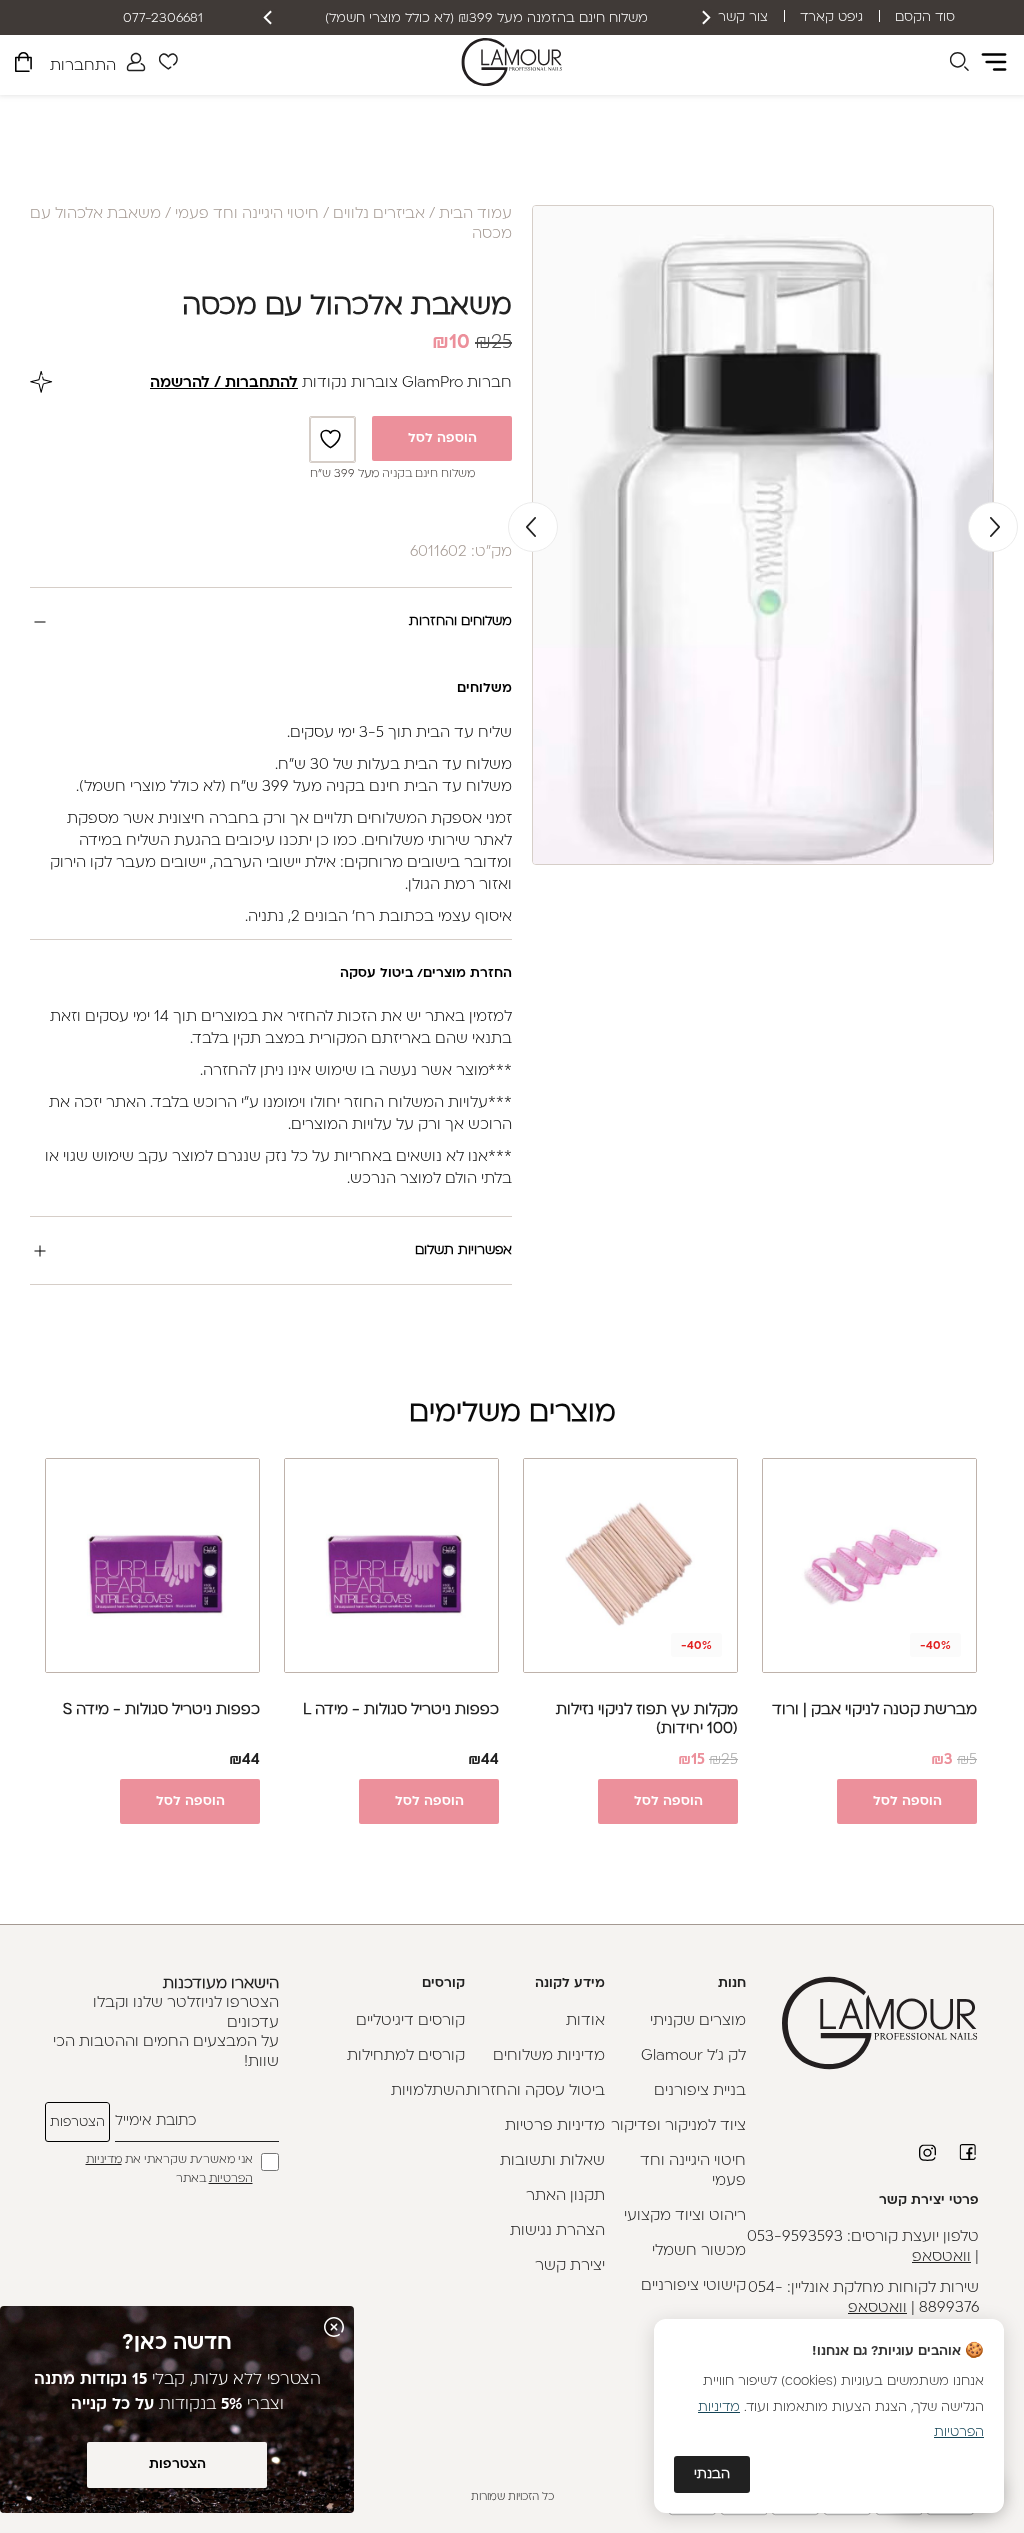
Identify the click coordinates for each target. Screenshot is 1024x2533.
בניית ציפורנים (700, 2091)
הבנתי (712, 2474)
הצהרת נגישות (557, 2231)
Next (533, 527)
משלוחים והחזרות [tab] (460, 621)
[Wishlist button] (168, 65)
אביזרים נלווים (379, 214)
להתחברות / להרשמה (224, 383)
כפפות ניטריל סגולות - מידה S (161, 1710)
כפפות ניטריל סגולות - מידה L (401, 1710)
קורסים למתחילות (406, 2056)
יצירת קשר (570, 2266)
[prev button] (705, 17)
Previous (993, 527)
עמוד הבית (475, 214)
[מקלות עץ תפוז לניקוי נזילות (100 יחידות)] (630, 1565)
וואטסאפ (941, 2257)
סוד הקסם (925, 17)
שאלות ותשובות (552, 2161)
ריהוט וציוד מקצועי (685, 2216)
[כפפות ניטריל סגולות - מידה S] (152, 1565)
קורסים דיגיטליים (410, 2021)
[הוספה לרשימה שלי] (333, 439)
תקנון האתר (565, 2196)
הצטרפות (177, 2464)
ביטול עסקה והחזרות (535, 2091)
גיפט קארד (831, 17)
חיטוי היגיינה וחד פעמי (247, 214)
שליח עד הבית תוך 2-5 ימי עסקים (487, 18)
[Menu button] (994, 62)
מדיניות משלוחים (549, 2056)
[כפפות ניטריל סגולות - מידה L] (391, 1565)
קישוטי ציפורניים (693, 2286)
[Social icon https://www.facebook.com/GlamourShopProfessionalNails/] (969, 2152)
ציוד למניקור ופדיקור (678, 2126)
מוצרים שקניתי (698, 2021)
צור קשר (743, 17)
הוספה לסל (442, 438)
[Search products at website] (959, 65)
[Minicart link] (23, 65)
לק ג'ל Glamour (693, 2056)
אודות (585, 2021)
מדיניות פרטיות (555, 2126)
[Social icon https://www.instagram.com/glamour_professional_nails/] (929, 2153)
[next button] (269, 17)
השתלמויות (428, 2091)
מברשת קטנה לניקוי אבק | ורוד (874, 1710)
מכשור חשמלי (699, 2251)
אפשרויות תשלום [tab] (463, 1250)
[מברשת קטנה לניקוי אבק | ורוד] (869, 1565)
